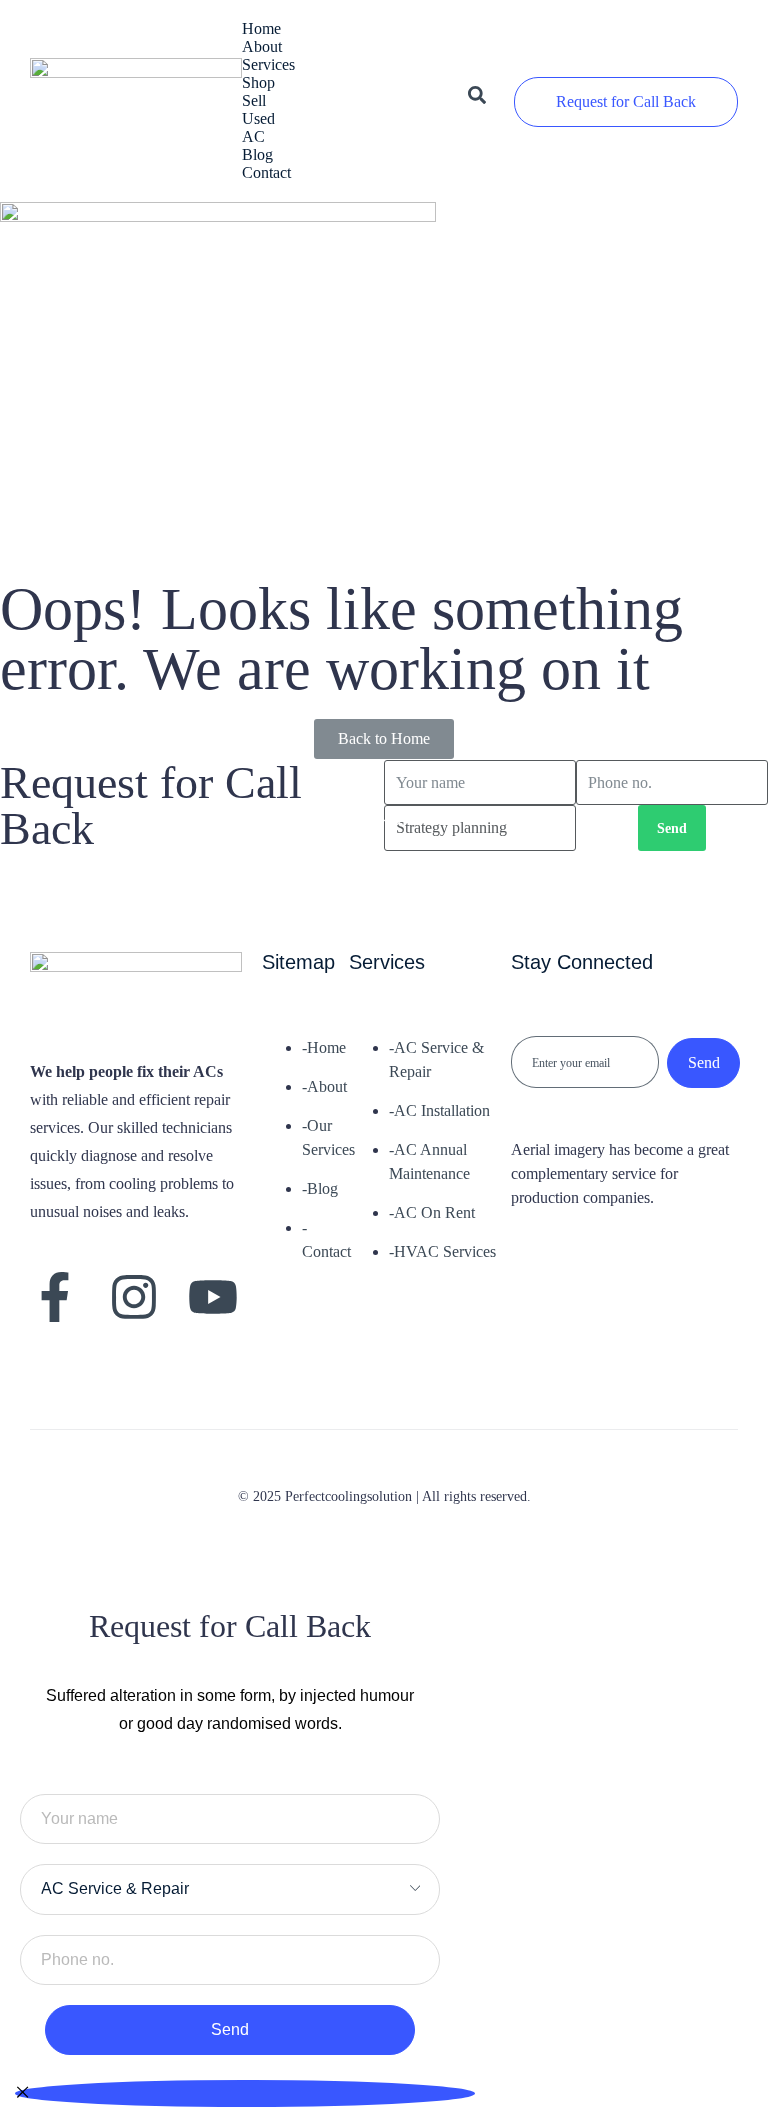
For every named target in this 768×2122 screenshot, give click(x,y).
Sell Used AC (258, 118)
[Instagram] (134, 1297)
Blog (257, 154)
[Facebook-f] (55, 1297)
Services (262, 64)
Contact (266, 172)
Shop (258, 82)
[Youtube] (213, 1297)
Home (261, 28)
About (262, 46)
